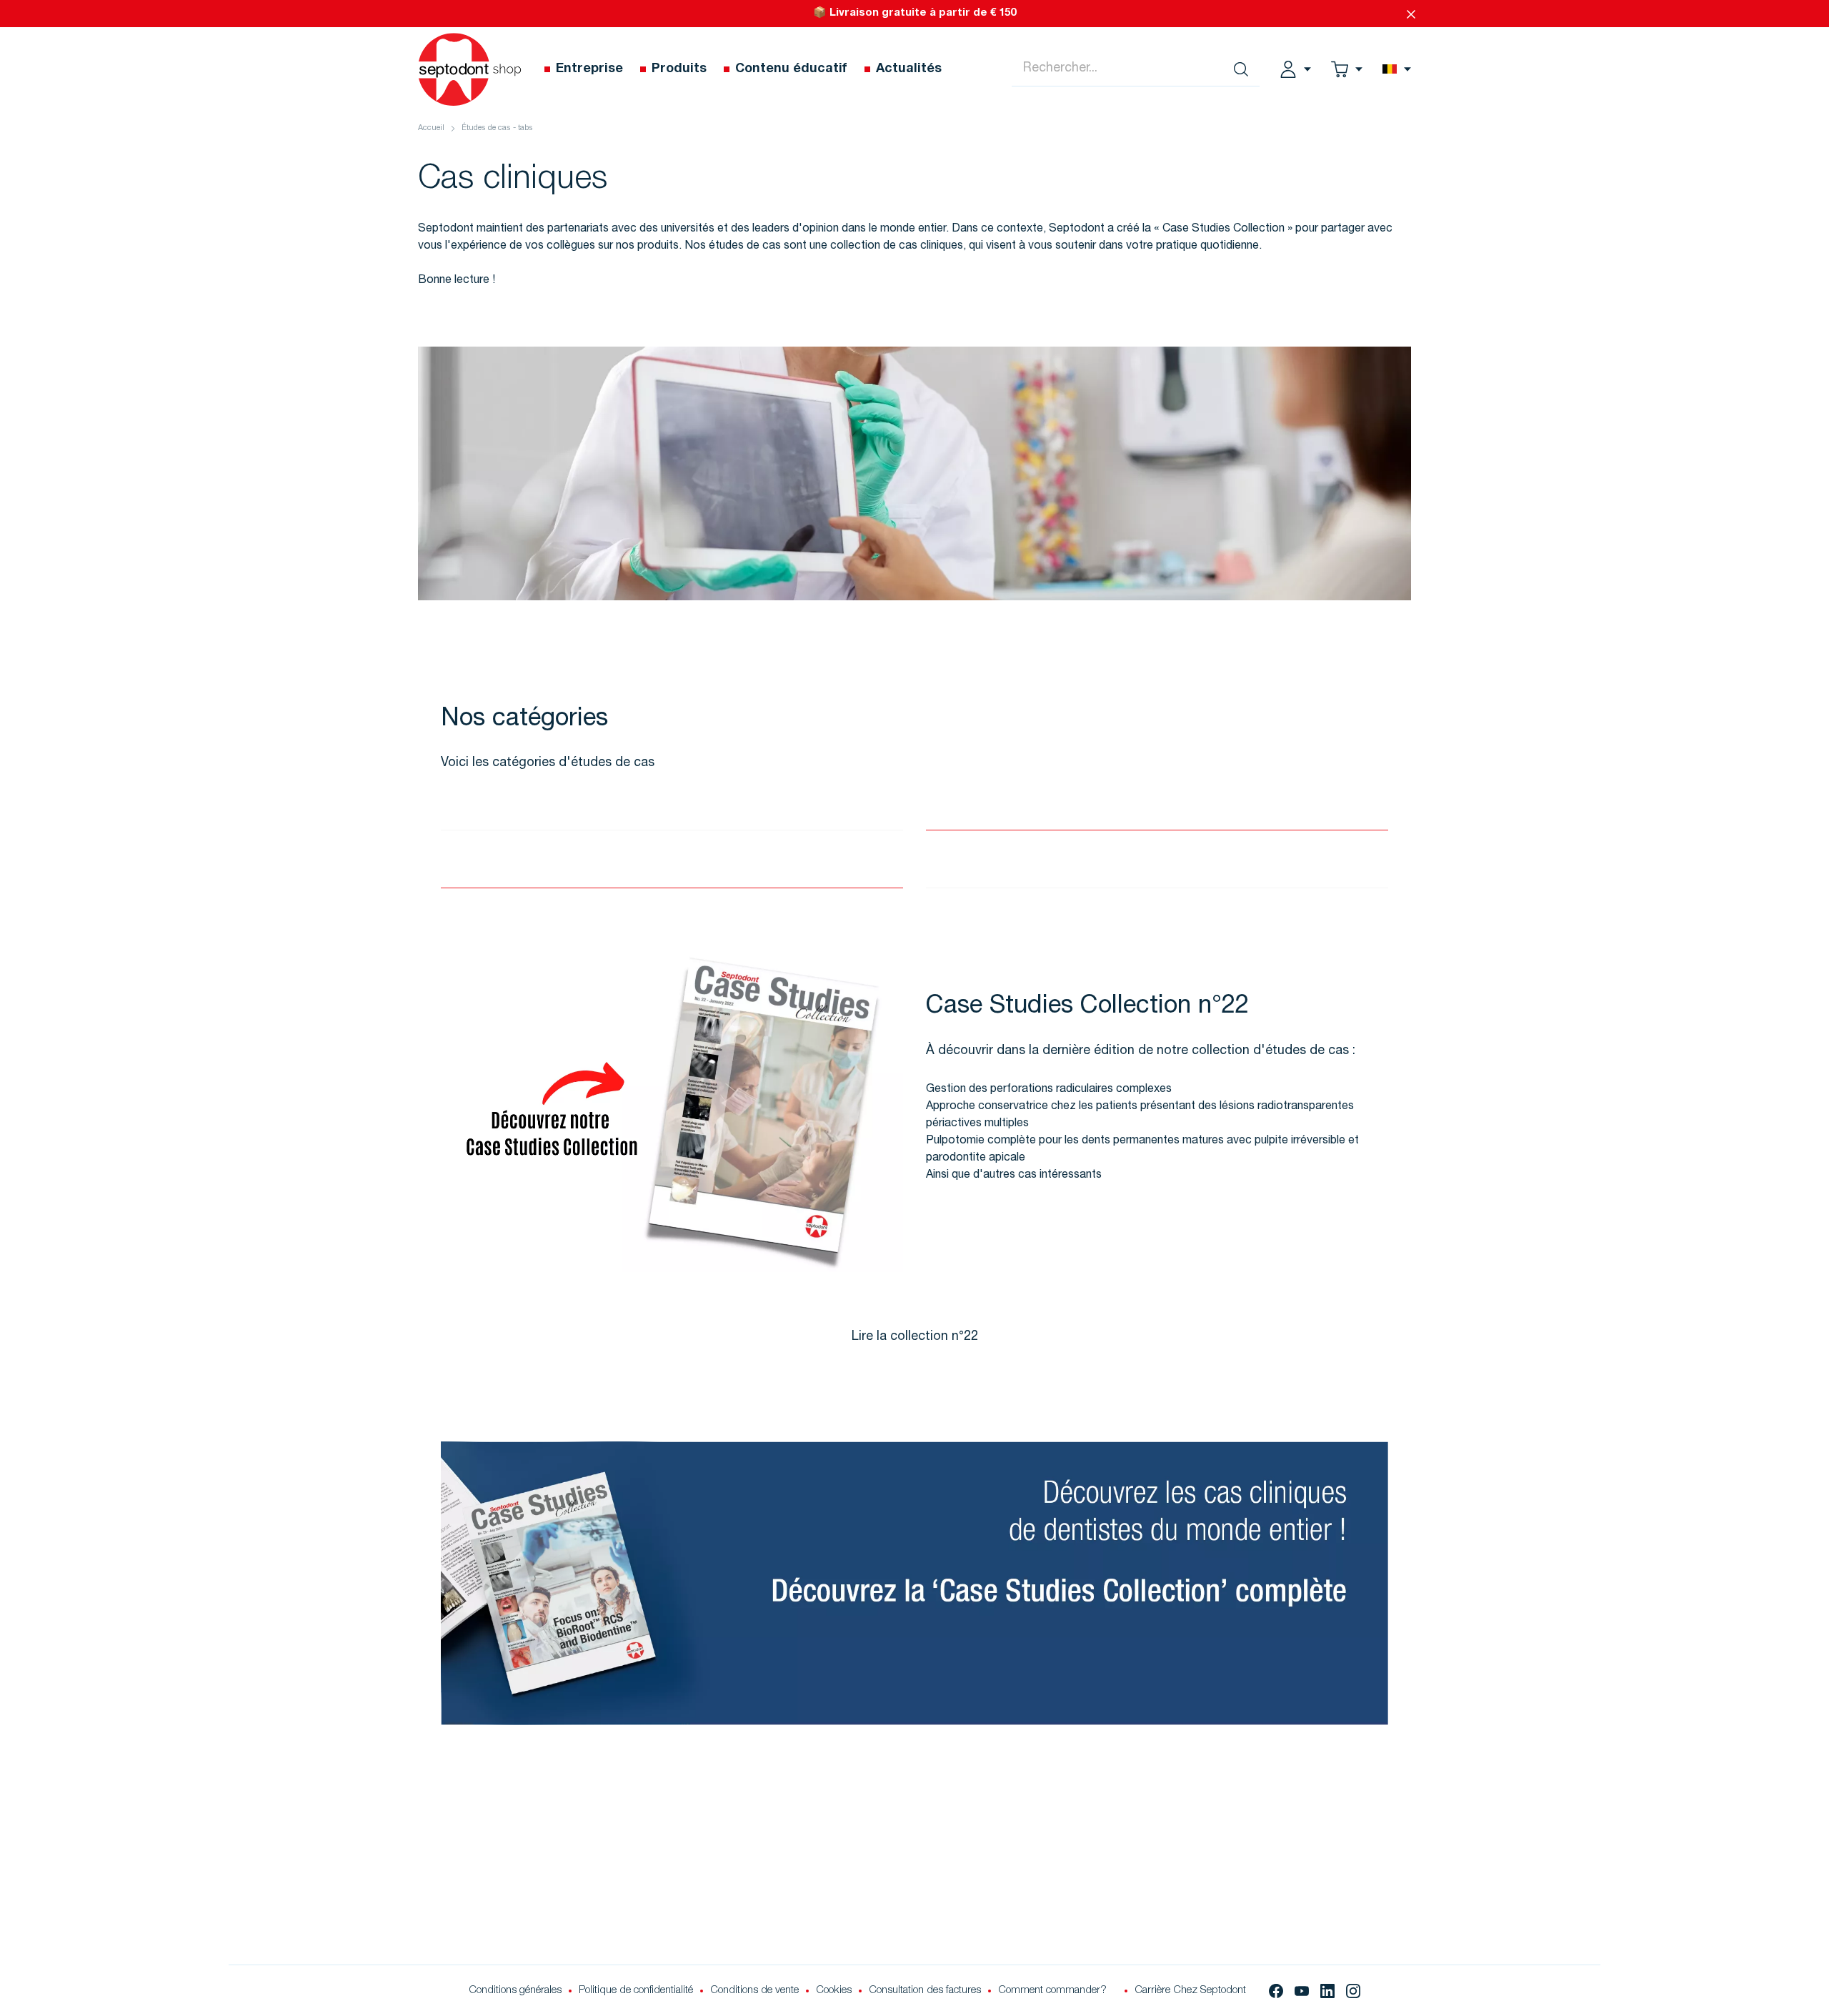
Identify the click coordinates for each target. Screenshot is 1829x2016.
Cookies (834, 1991)
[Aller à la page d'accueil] (470, 69)
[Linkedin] (1327, 1991)
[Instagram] (1353, 1991)
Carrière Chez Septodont (1190, 1991)
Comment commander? (1052, 1991)
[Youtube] (1302, 1991)
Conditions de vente (754, 1991)
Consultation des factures (925, 1991)
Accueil (431, 128)
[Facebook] (1276, 1991)
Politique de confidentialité (636, 1991)
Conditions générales (515, 1991)
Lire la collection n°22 (915, 1337)
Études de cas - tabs (497, 128)
